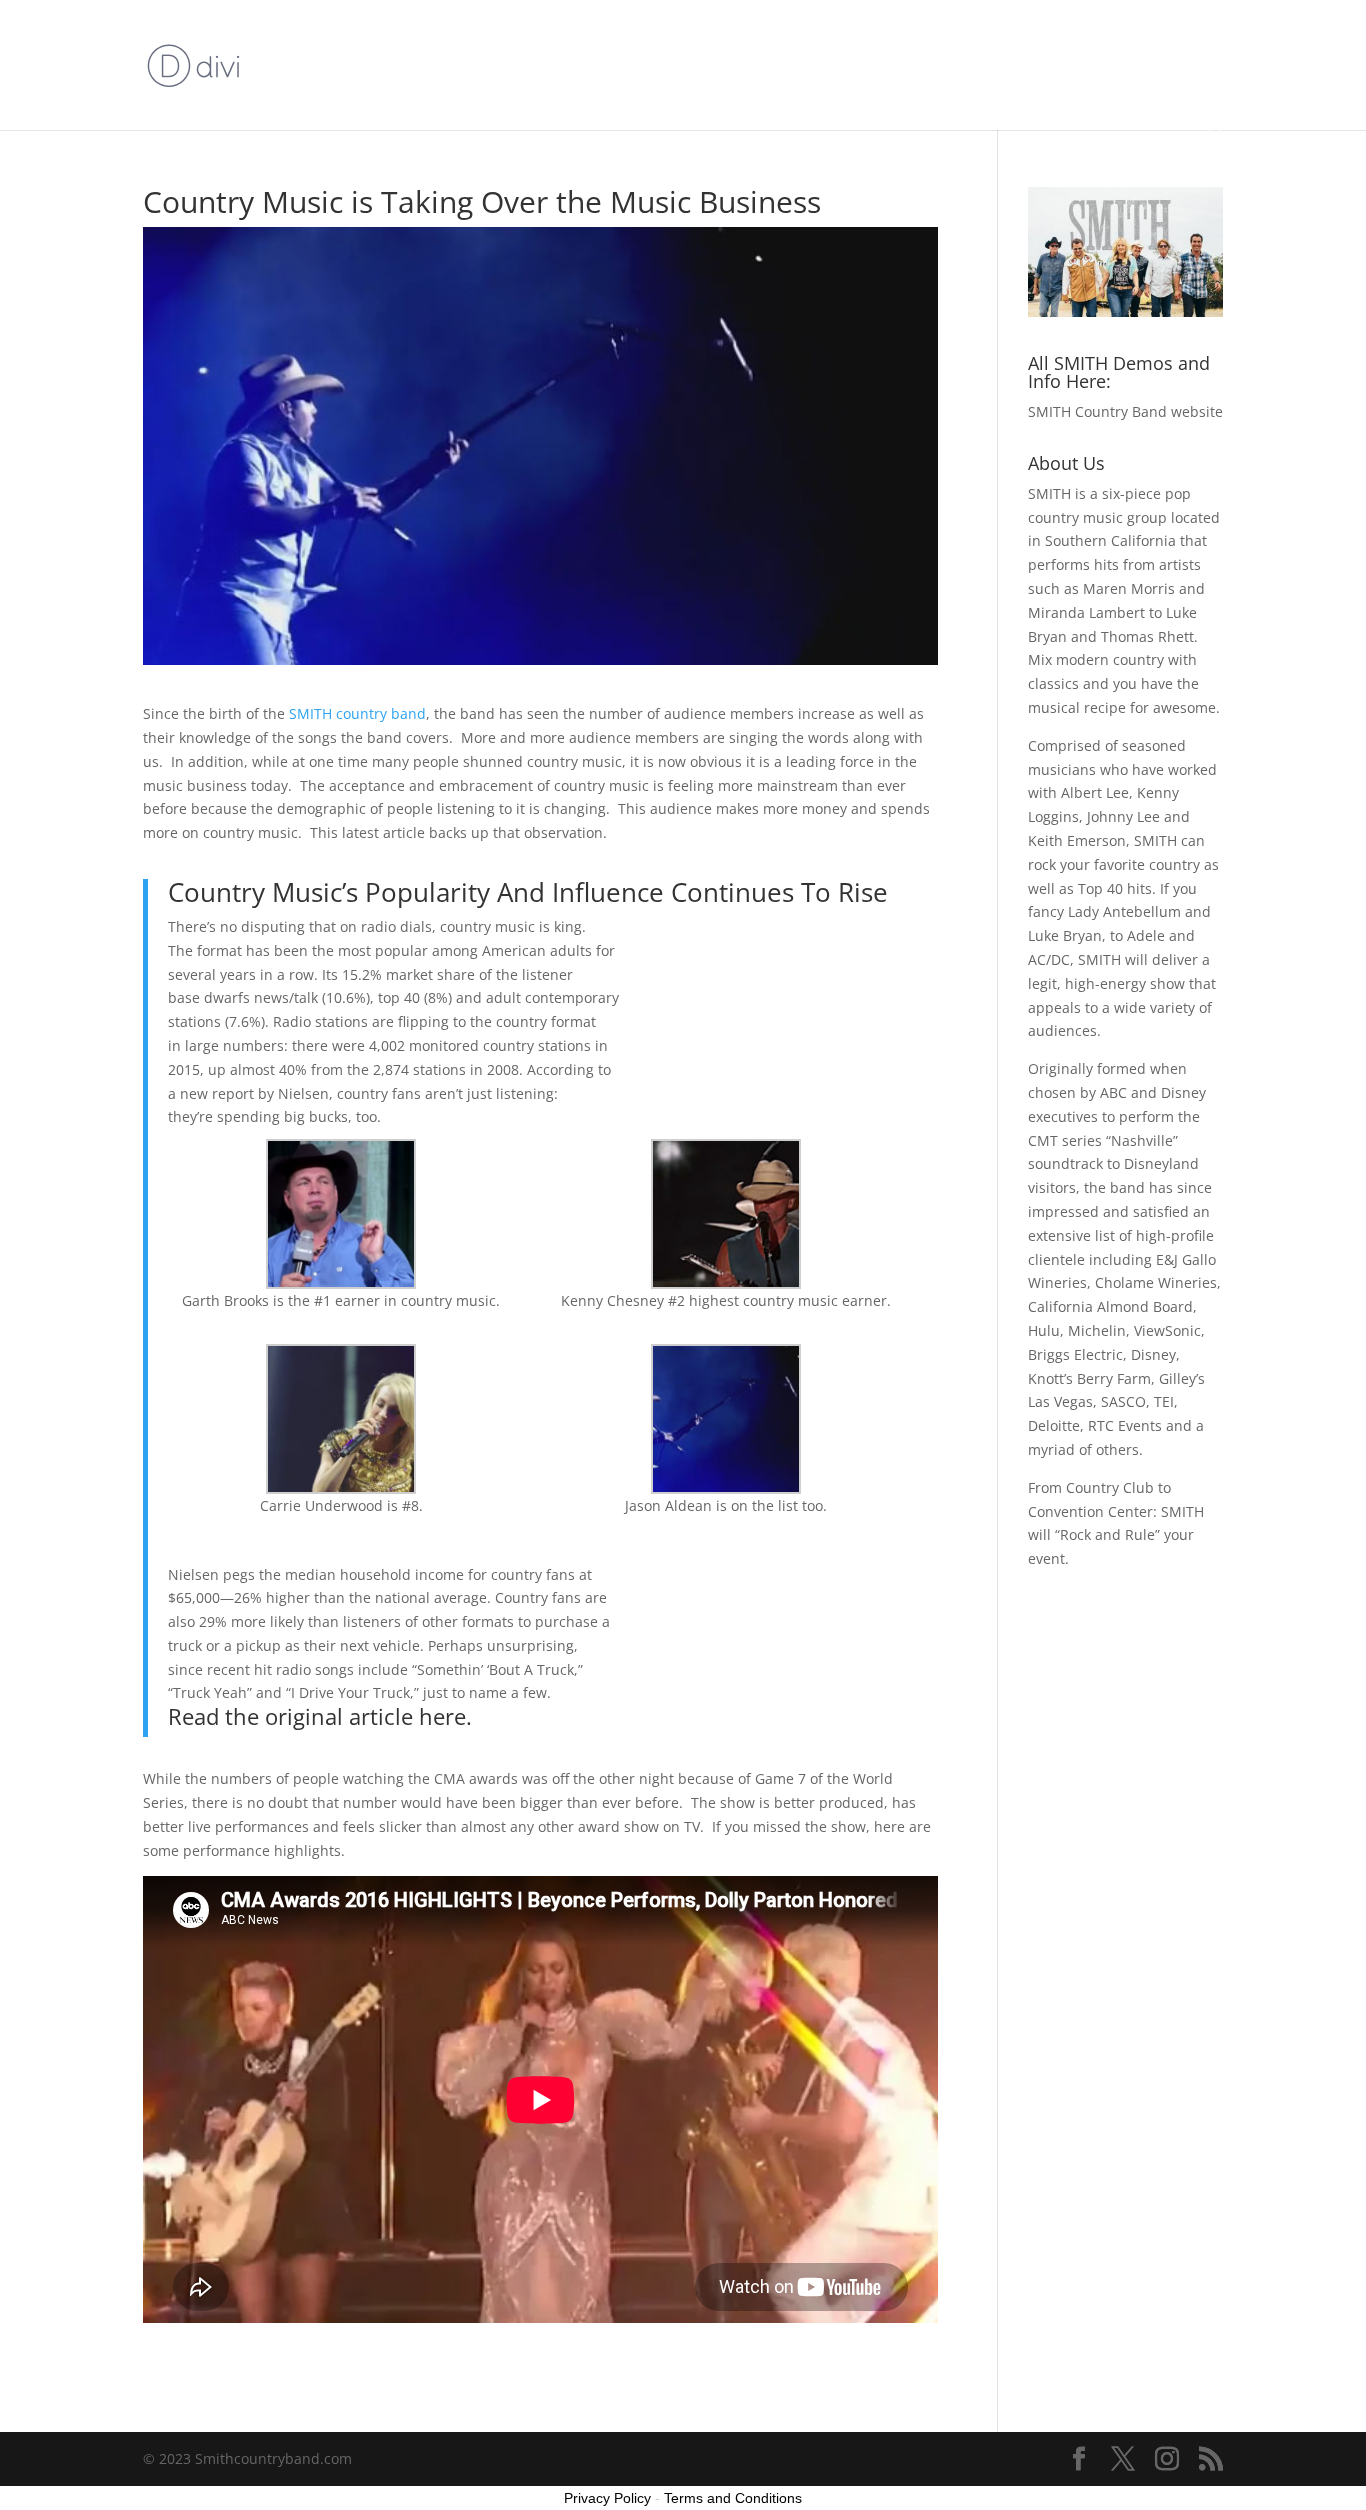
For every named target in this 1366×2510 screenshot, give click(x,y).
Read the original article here (317, 1716)
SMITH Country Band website (1125, 411)
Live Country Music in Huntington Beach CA (415, 88)
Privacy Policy (607, 2498)
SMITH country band (357, 713)
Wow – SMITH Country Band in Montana (973, 41)
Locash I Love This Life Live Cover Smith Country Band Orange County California (540, 41)
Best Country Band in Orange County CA (725, 88)
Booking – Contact (947, 88)
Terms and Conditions (733, 2498)
